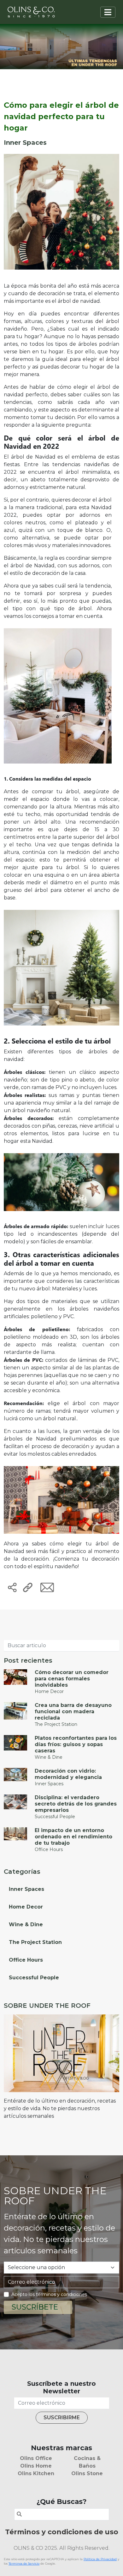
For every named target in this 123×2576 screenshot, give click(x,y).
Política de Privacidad (100, 2559)
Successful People (34, 1978)
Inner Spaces (26, 1889)
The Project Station (35, 1942)
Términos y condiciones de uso (62, 2532)
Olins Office (36, 2458)
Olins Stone (87, 2473)
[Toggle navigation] (108, 12)
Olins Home (36, 2466)
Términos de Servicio (24, 2564)
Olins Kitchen (36, 2473)
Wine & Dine (26, 1924)
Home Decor (26, 1907)
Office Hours (26, 1960)
